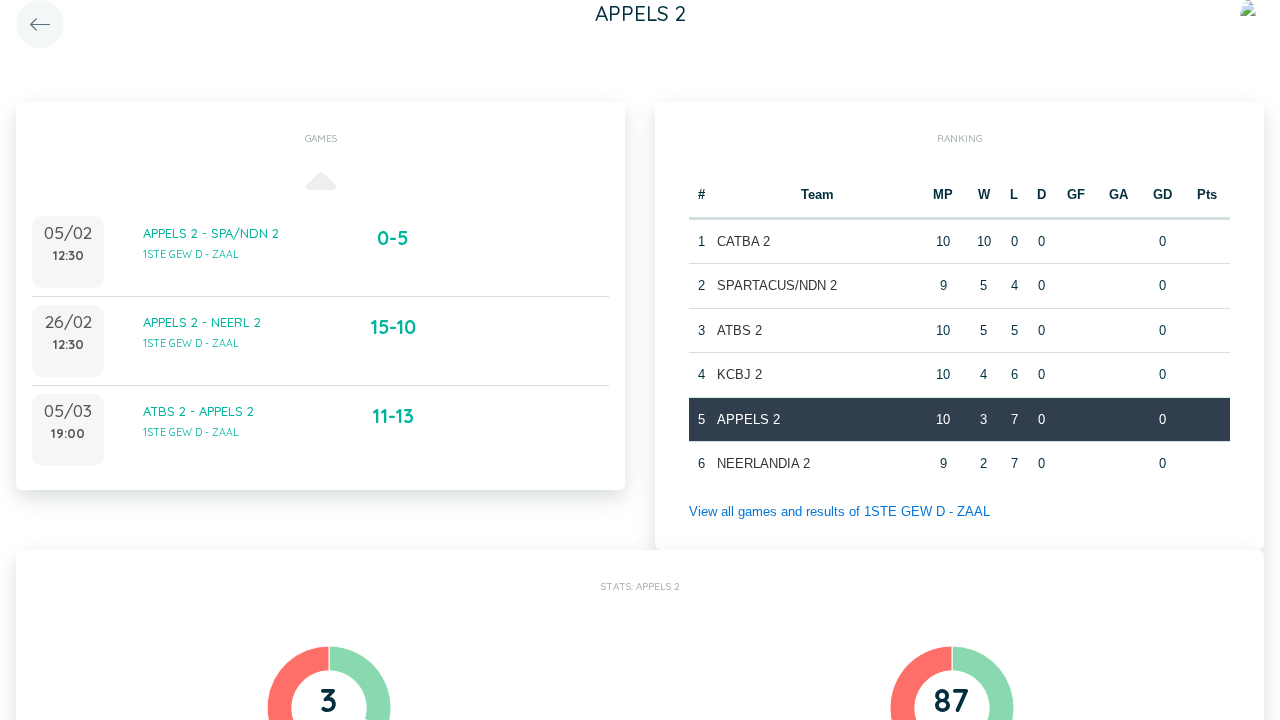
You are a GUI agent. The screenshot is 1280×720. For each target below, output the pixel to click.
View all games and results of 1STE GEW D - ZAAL (839, 511)
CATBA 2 (743, 241)
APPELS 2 (748, 419)
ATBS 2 (739, 330)
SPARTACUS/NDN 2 (777, 285)
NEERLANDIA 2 (763, 463)
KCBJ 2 (739, 374)
